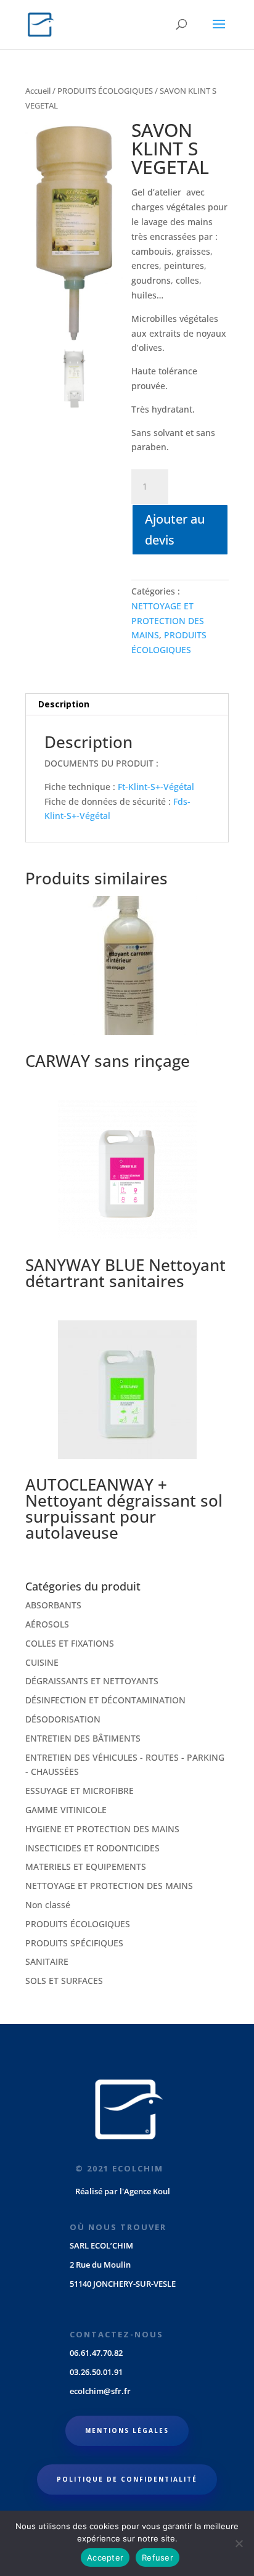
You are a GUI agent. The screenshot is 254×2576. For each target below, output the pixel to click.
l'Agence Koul (145, 2191)
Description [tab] (64, 704)
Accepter (105, 2557)
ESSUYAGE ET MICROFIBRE (80, 1791)
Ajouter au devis (175, 529)
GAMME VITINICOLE (66, 1810)
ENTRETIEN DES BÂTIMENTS (83, 1738)
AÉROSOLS (47, 1624)
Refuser (158, 2557)
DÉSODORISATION (63, 1719)
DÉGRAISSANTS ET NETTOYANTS (92, 1681)
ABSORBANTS (53, 1605)
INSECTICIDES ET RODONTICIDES (92, 1848)
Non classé (48, 1905)
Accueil (38, 91)
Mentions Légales (127, 2430)
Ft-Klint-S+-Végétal (156, 787)
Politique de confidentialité (127, 2479)
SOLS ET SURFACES (64, 1981)
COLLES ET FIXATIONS (70, 1643)
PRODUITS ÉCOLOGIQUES (105, 91)
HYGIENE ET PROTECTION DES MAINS (102, 1829)
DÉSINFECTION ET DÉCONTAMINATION (105, 1700)
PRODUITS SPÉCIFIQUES (74, 1943)
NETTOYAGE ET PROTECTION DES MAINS (168, 621)
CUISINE (42, 1662)
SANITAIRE (47, 1961)
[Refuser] (239, 2543)
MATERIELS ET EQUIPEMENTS (86, 1866)
